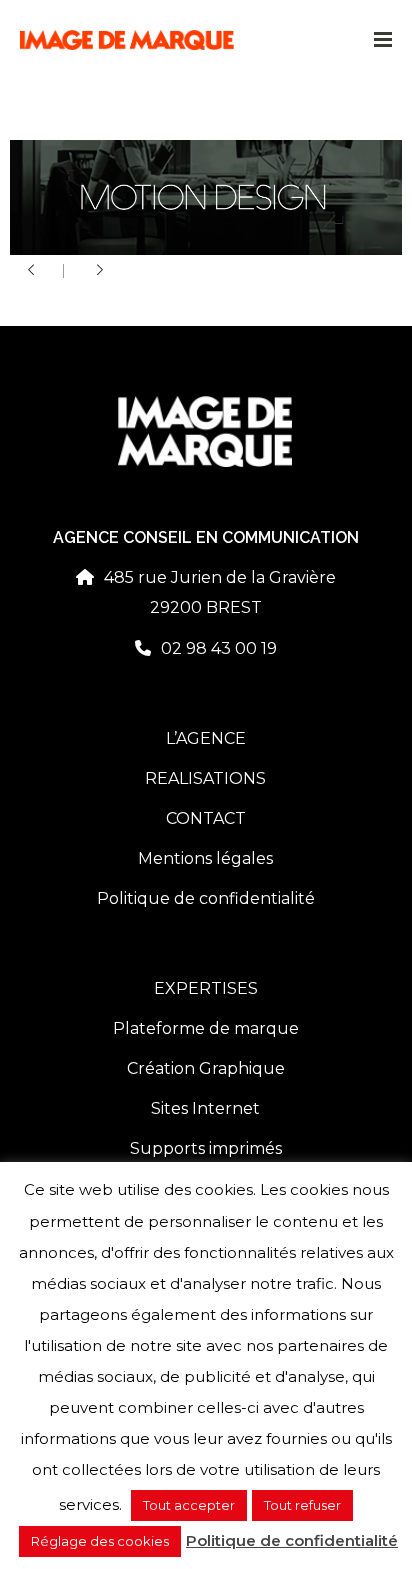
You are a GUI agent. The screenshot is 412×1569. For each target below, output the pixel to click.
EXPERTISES (206, 988)
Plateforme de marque (206, 1028)
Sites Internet (205, 1108)
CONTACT (206, 818)
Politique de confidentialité (206, 898)
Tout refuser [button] (302, 1505)
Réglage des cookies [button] (100, 1541)
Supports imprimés (206, 1148)
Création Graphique (206, 1068)
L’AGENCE (206, 738)
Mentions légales (205, 858)
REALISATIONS (205, 778)
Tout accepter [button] (189, 1505)
